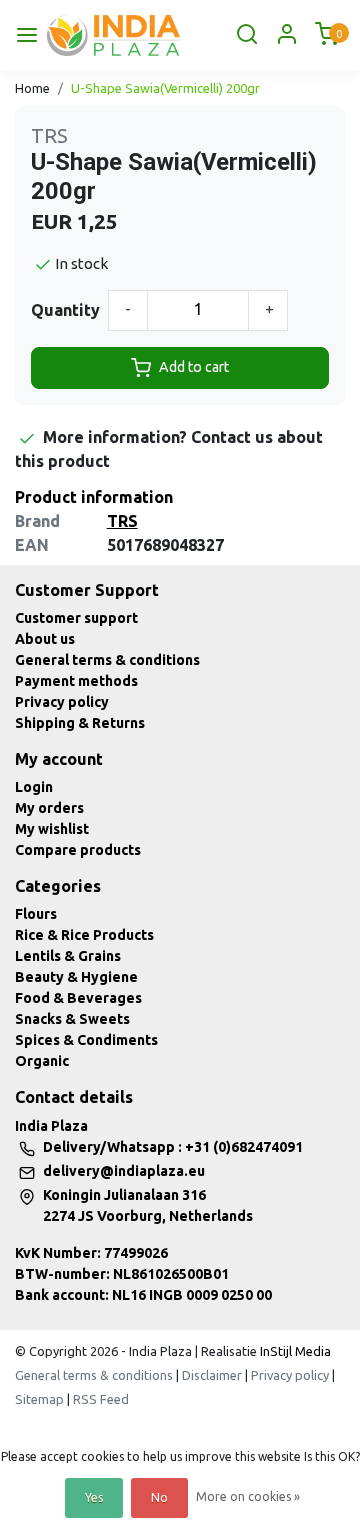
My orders (49, 808)
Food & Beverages (78, 998)
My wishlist (52, 829)
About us (45, 639)
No (159, 1497)
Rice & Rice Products (84, 935)
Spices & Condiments (86, 1040)
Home (32, 88)
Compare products (78, 850)
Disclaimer (212, 1375)
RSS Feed (101, 1399)
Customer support (76, 618)
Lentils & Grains (68, 956)
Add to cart (194, 367)
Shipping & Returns (80, 723)
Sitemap (39, 1399)
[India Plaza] (113, 35)
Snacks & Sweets (72, 1019)
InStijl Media (294, 1351)
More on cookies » (248, 1496)
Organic (42, 1061)
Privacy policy (62, 702)
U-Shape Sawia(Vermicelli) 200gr (165, 88)
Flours (36, 914)
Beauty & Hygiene (76, 977)
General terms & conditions (107, 660)
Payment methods (76, 681)
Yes (94, 1497)
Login (34, 787)
